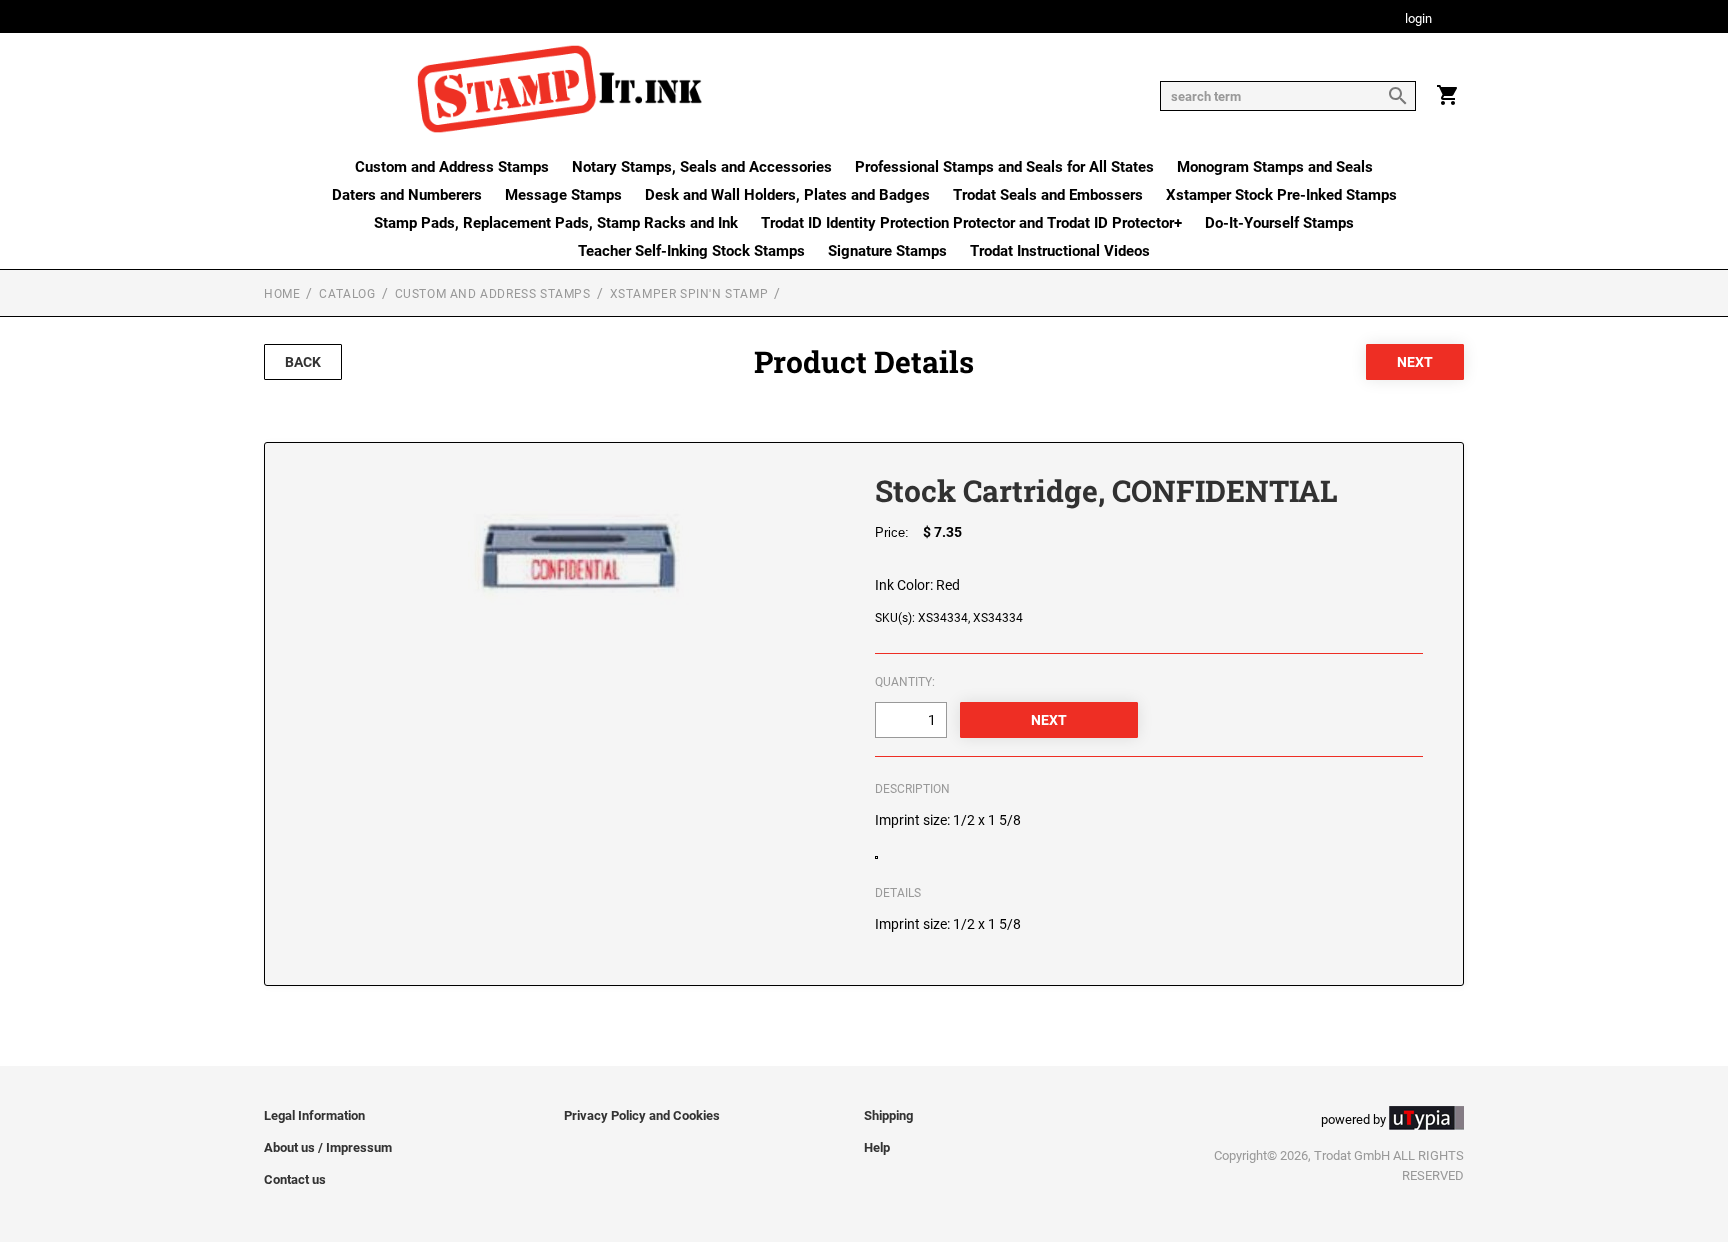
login (1418, 19)
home (282, 294)
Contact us (295, 1179)
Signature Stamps (887, 251)
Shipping (888, 1115)
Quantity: (905, 682)
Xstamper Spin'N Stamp (689, 294)
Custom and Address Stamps (452, 167)
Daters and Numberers (407, 195)
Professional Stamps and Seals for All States (1004, 167)
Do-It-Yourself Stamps (1279, 223)
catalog (347, 294)
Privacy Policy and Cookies (642, 1115)
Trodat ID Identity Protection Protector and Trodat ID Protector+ (971, 223)
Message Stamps (563, 195)
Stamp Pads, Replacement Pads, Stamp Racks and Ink (556, 223)
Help (877, 1147)
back (303, 362)
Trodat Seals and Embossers (1048, 195)
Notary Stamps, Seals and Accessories (702, 167)
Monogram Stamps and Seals (1275, 167)
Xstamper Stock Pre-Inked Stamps (1281, 195)
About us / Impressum (328, 1147)
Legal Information (314, 1115)
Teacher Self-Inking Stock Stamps (691, 251)
